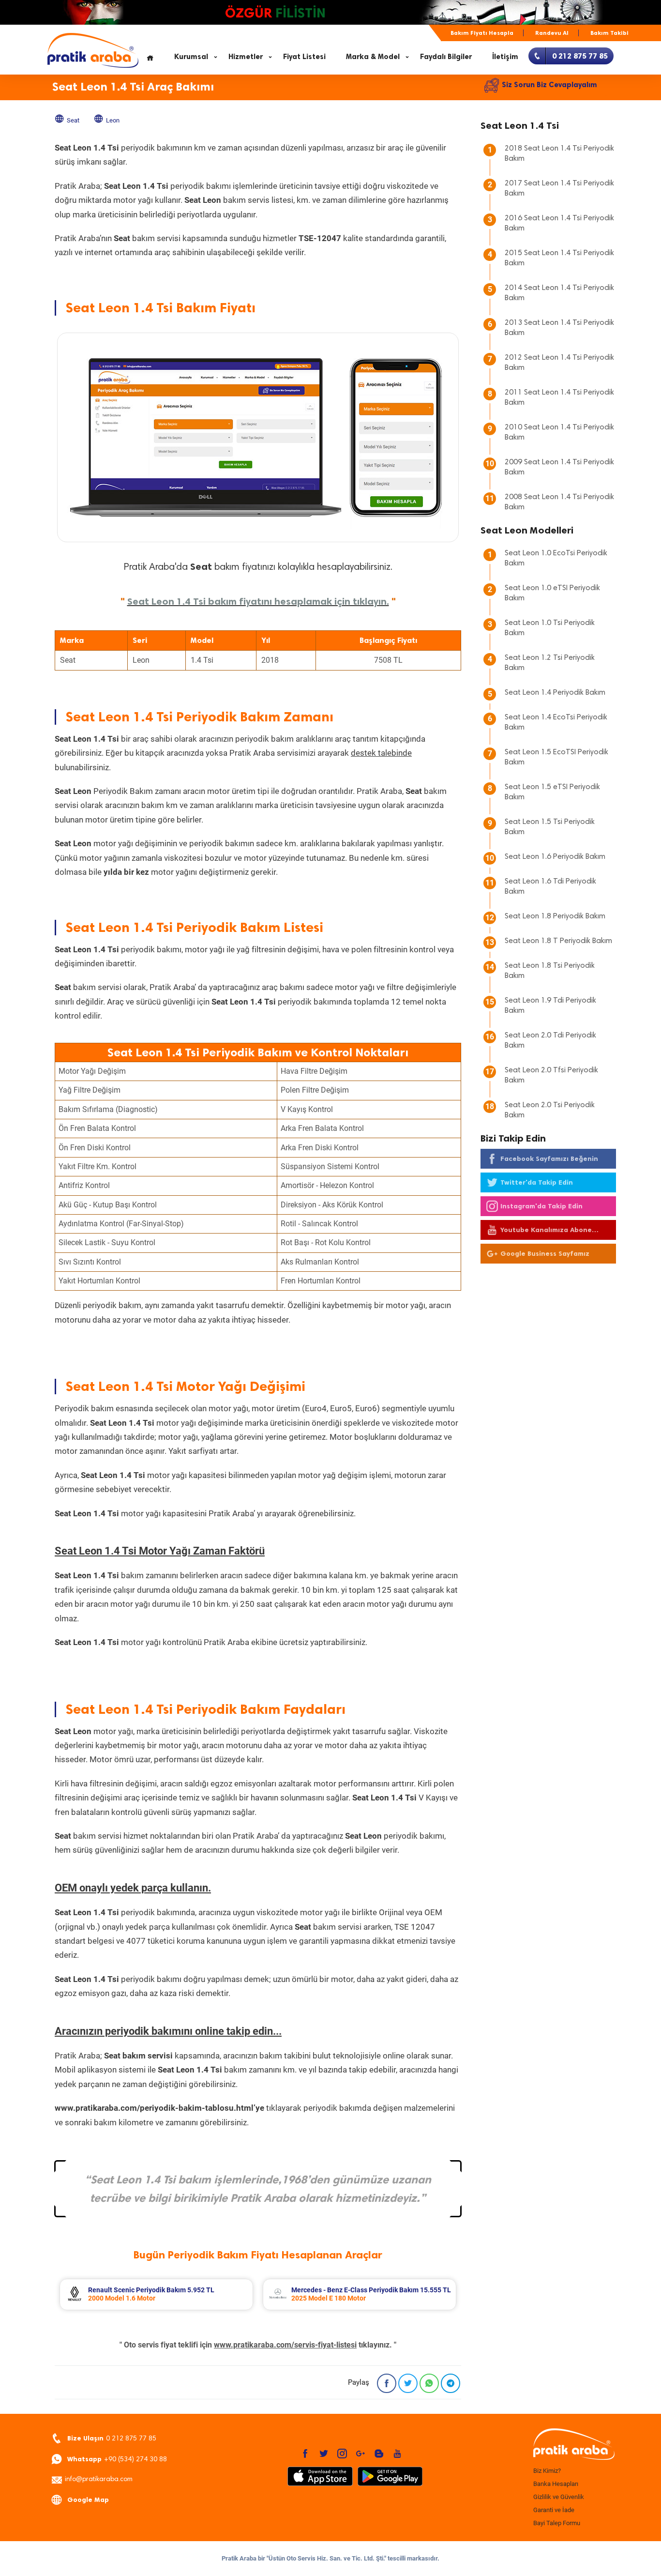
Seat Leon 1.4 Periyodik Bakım (555, 693)
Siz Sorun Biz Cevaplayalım (549, 85)
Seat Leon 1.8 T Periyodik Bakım (558, 941)
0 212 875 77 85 (112, 2438)
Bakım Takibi (609, 33)
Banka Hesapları (556, 2484)
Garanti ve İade (554, 2510)
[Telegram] (451, 2383)
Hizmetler (246, 57)
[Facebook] (387, 2383)
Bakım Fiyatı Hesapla (482, 33)
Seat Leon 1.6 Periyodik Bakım (555, 857)
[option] (156, 2294)
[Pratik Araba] (572, 2445)
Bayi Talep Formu (557, 2523)
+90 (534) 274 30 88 (117, 2459)
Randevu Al (552, 33)
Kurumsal (191, 57)
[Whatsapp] (429, 2383)
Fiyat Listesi (304, 57)
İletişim (505, 57)
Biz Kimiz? (547, 2471)
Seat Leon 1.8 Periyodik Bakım (555, 916)
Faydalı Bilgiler (446, 57)
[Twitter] (408, 2383)
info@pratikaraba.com (99, 2480)
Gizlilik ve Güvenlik (559, 2497)
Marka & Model (373, 57)
